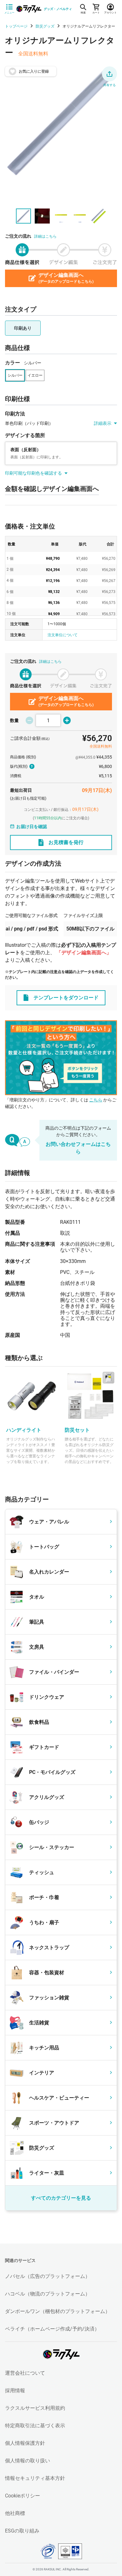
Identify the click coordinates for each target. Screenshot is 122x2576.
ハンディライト (24, 1430)
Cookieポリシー (23, 2496)
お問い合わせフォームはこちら (78, 1148)
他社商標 (15, 2513)
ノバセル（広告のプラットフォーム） (48, 2276)
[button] (109, 74)
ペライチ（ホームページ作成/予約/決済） (52, 2329)
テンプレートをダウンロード (66, 998)
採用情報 (15, 2391)
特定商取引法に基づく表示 (35, 2426)
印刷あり (23, 328)
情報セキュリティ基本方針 (35, 2478)
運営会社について (25, 2373)
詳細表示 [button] (103, 423)
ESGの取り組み (22, 2531)
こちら (96, 1100)
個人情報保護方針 (25, 2443)
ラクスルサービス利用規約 (35, 2408)
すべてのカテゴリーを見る (61, 2198)
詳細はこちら (45, 236)
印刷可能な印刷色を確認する (33, 473)
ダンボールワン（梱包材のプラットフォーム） (58, 2311)
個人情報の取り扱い (28, 2461)
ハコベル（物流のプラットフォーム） (48, 2294)
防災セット (77, 1430)
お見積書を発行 (66, 842)
